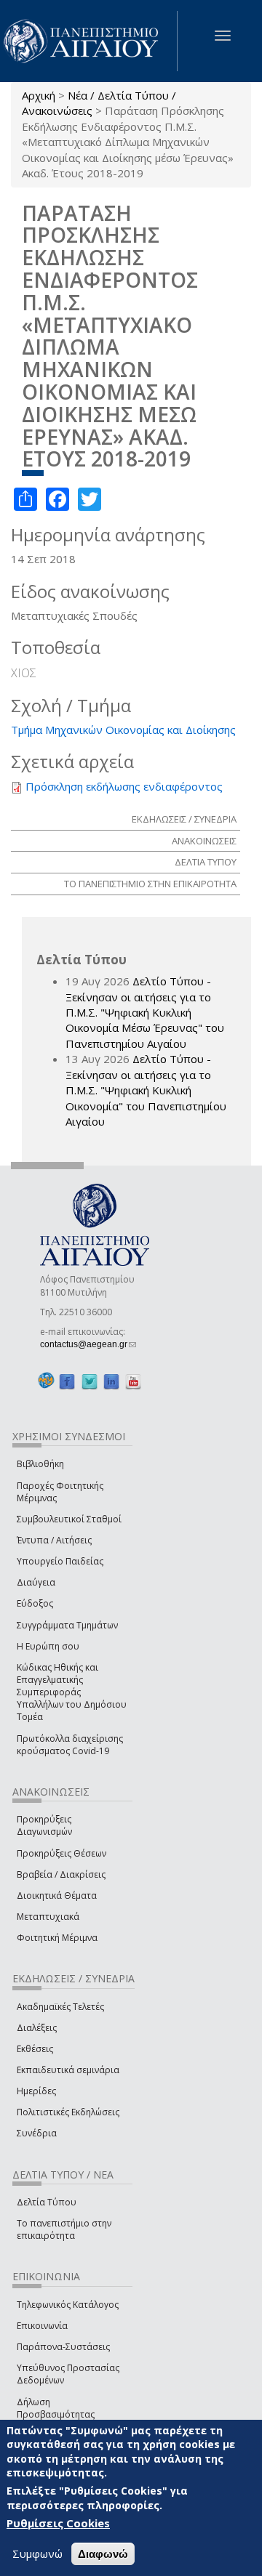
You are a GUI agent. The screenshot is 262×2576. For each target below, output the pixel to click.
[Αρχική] (89, 41)
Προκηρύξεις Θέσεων (61, 1853)
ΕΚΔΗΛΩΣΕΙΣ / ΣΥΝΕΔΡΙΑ (184, 819)
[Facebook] (67, 1381)
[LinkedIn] (111, 1381)
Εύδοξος (35, 1603)
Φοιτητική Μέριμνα (57, 1938)
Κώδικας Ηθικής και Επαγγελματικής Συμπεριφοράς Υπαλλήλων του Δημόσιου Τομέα (72, 1692)
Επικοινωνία (42, 2326)
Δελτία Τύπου (47, 2202)
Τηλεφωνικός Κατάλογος (68, 2305)
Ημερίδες (36, 2091)
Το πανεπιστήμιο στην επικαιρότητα (64, 2229)
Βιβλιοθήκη (40, 1464)
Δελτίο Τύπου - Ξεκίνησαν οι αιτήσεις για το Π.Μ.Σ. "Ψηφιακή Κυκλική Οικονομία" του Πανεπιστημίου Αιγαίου (146, 1090)
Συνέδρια (37, 2133)
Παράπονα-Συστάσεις (63, 2347)
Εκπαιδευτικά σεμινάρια (68, 2070)
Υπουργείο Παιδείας (60, 1561)
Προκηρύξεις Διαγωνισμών (44, 1825)
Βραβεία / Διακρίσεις (61, 1874)
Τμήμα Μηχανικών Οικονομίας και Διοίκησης (123, 730)
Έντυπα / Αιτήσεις (54, 1540)
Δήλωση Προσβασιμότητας (56, 2408)
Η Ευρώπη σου (48, 1646)
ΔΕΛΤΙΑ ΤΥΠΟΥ (206, 862)
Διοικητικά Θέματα (57, 1895)
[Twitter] (90, 1381)
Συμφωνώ (37, 2553)
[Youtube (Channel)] (133, 1381)
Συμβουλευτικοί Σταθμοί (69, 1519)
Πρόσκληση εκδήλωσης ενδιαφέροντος (124, 786)
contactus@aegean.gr (88, 1344)
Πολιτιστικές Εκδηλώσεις (68, 2112)
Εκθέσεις (35, 2049)
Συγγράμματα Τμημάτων (67, 1625)
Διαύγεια (36, 1582)
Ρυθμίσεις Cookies (58, 2523)
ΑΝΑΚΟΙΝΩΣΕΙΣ (204, 841)
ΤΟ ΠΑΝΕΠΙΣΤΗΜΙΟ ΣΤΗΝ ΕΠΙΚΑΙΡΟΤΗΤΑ (150, 884)
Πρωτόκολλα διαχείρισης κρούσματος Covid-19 (70, 1745)
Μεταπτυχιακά (48, 1917)
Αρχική (39, 95)
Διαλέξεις (37, 2028)
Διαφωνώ (103, 2554)
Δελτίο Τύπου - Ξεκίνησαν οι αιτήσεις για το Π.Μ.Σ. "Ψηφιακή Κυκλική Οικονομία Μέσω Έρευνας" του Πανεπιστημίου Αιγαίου (145, 1012)
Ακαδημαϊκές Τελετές (60, 2007)
